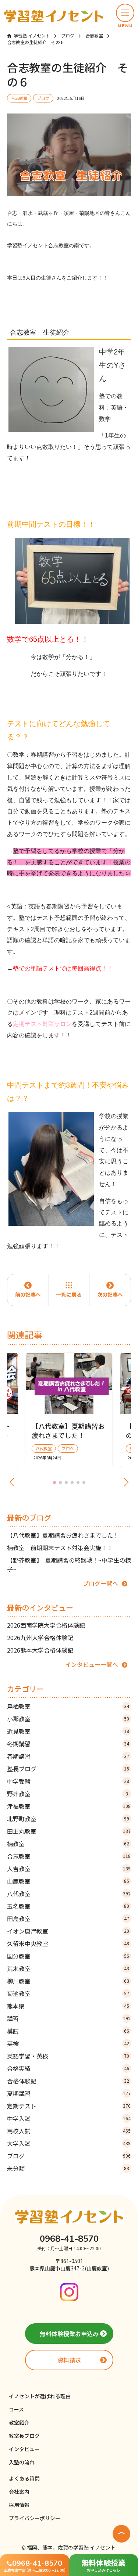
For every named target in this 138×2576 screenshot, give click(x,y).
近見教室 (68, 1731)
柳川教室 (68, 1981)
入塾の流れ (22, 2462)
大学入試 (69, 2143)
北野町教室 (68, 1819)
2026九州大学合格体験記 (40, 1638)
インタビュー (24, 2449)
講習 (69, 2018)
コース (16, 2409)
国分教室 (68, 1956)
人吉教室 (69, 1869)
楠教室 (68, 1844)
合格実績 (68, 2068)
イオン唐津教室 (68, 1931)
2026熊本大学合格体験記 (40, 1650)
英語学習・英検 (68, 2056)
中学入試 (69, 2118)
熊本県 (68, 2006)
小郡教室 (68, 1719)
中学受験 (68, 1781)
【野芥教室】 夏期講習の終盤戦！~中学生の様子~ (69, 1564)
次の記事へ (110, 1294)
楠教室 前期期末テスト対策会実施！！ (60, 1548)
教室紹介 (19, 2422)
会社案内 (19, 2492)
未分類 (68, 2168)
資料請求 (69, 2360)
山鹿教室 (68, 1881)
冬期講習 (68, 1744)
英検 (68, 2043)
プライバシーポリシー (35, 2518)
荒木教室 (68, 1968)
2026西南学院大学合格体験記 (46, 1625)
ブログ (69, 2156)
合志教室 (69, 1856)
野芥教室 (68, 1794)
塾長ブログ (68, 1769)
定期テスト (69, 2106)
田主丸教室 (69, 1831)
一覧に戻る (69, 1294)
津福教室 (69, 1806)
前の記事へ (28, 1294)
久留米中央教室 (68, 1943)
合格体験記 (68, 2081)
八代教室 (69, 1894)
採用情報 (19, 2505)
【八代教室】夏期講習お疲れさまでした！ (63, 1535)
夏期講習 (69, 2093)
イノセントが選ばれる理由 (40, 2396)
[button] (125, 16)
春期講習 (68, 1756)
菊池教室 (68, 1993)
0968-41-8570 (69, 2239)
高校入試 (69, 2131)
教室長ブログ (24, 2436)
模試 (68, 2031)
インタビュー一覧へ (92, 1664)
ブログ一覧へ (100, 1583)
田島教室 (68, 1919)
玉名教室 (68, 1906)
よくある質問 (24, 2478)
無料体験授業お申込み (69, 2334)
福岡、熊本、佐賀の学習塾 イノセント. (72, 2547)
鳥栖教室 (68, 1706)
